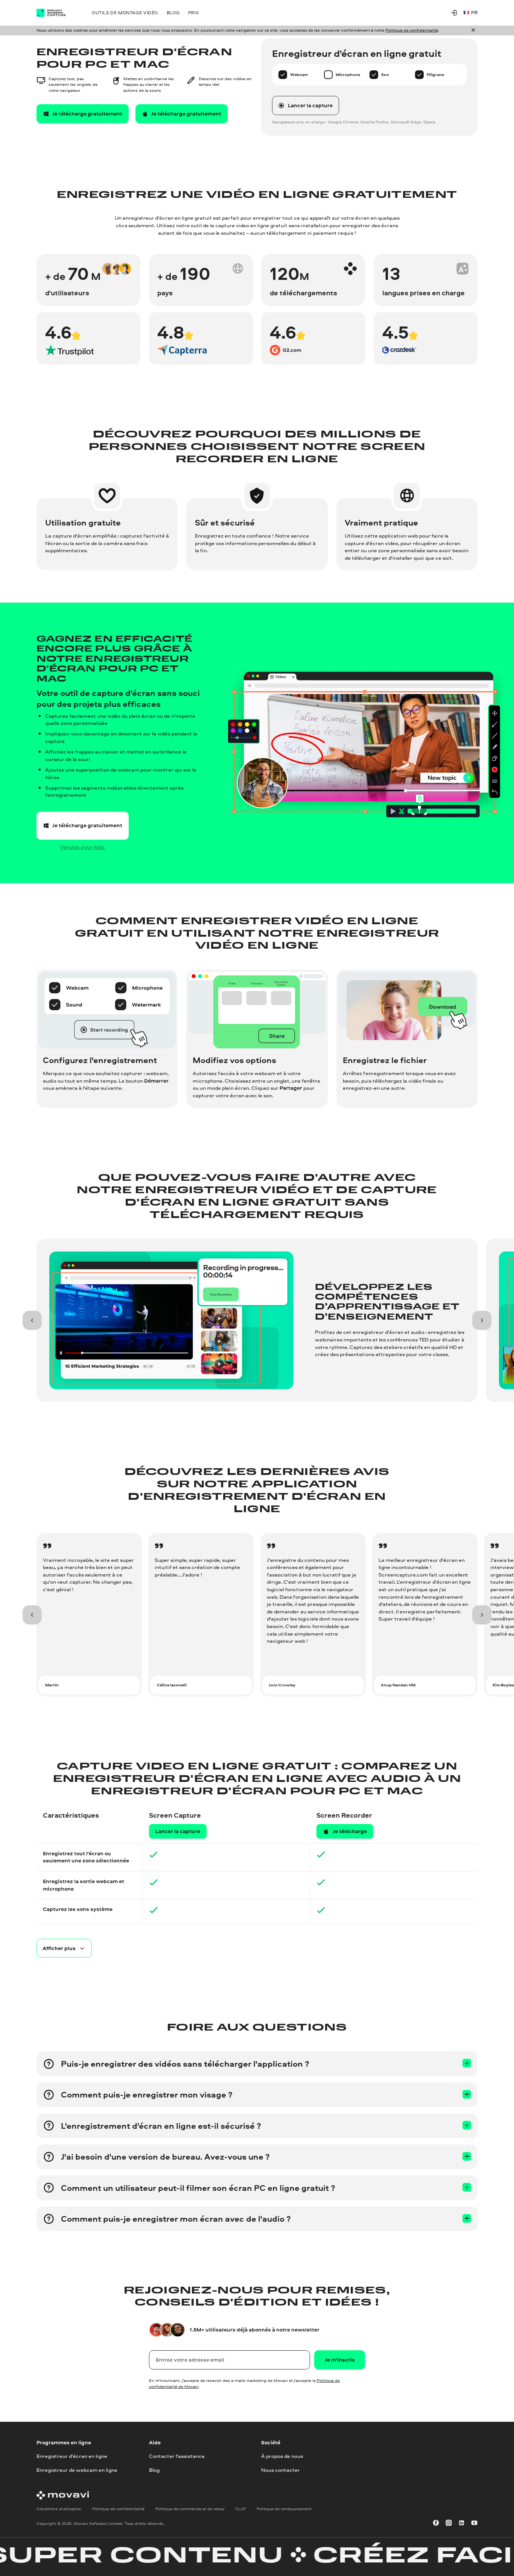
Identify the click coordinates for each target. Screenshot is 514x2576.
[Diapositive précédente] (32, 1321)
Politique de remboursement (284, 2509)
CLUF (240, 2509)
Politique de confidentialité (412, 30)
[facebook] (436, 2523)
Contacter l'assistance (177, 2456)
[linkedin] (462, 2523)
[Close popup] (473, 30)
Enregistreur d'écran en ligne (72, 2456)
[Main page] (56, 13)
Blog (154, 2470)
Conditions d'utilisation (59, 2509)
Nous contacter (281, 2470)
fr (474, 12)
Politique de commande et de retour (190, 2509)
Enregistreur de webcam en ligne (77, 2470)
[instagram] (449, 2523)
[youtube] (474, 2523)
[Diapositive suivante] (482, 1321)
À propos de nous (282, 2456)
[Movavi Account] (454, 13)
